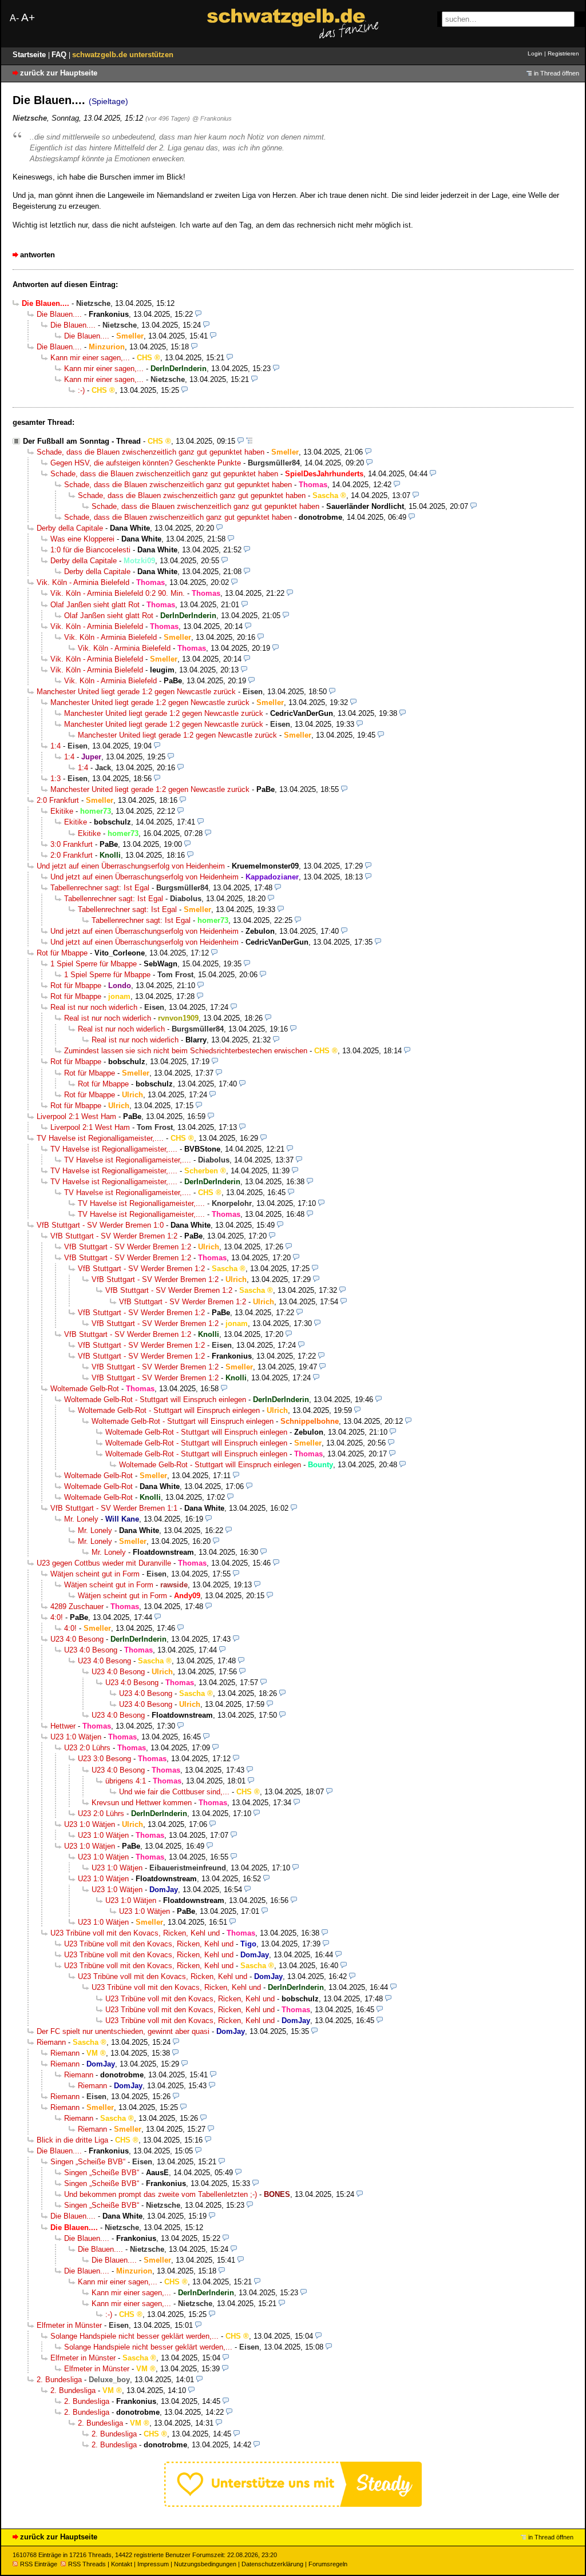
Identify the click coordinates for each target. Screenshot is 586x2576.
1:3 (56, 779)
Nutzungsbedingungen (205, 2564)
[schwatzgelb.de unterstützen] (293, 2504)
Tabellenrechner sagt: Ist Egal (100, 888)
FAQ (60, 55)
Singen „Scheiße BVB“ (88, 2162)
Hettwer (63, 1726)
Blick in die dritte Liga (72, 2140)
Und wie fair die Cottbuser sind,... (174, 1792)
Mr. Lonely (81, 1519)
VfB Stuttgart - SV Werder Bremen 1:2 (114, 1236)
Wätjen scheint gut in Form (95, 1574)
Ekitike (62, 811)
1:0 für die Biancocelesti (90, 550)
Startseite (30, 55)
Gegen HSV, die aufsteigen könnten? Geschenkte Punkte (146, 463)
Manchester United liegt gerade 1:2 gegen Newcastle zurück (136, 692)
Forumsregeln (328, 2564)
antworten (37, 255)
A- (14, 18)
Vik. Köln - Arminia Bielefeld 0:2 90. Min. (118, 593)
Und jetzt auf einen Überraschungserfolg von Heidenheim (131, 866)
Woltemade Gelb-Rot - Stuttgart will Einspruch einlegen (155, 1400)
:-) (81, 390)
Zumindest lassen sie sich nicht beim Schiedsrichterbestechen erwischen (186, 1051)
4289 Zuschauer (77, 1606)
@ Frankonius (212, 118)
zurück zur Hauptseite (59, 73)
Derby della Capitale (70, 528)
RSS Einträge (39, 2564)
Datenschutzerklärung (272, 2564)
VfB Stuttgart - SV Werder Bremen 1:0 (100, 1225)
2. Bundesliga (59, 2380)
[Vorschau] (198, 314)
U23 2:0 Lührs (87, 1748)
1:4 (56, 746)
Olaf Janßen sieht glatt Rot (95, 605)
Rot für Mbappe (62, 953)
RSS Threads (87, 2564)
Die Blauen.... (59, 314)
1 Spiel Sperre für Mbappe (94, 964)
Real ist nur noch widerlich (94, 1007)
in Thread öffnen (557, 73)
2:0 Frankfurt (58, 800)
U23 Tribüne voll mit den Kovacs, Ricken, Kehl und (135, 1933)
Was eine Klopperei (82, 539)
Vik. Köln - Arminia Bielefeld (83, 582)
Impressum (153, 2564)
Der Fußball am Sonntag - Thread (82, 441)
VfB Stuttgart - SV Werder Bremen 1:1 (114, 1508)
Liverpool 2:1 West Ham (76, 1116)
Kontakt (122, 2564)
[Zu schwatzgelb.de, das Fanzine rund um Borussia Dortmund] (293, 24)
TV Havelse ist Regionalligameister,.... (100, 1138)
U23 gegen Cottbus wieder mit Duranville (104, 1563)
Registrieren (563, 53)
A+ (28, 17)
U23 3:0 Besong (104, 1759)
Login (535, 53)
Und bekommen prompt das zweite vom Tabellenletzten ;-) (161, 2194)
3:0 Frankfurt (72, 844)
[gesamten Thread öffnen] (249, 441)
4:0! (57, 1617)
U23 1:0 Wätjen (76, 1737)
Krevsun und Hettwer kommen (142, 1803)
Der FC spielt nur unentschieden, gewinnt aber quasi (123, 2031)
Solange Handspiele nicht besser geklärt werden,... (134, 2336)
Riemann (51, 2042)
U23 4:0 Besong (77, 1639)
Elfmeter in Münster (69, 2325)
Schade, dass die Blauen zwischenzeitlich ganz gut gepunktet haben (151, 452)
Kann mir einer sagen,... (90, 358)
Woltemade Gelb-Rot (85, 1389)
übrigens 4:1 (126, 1781)
